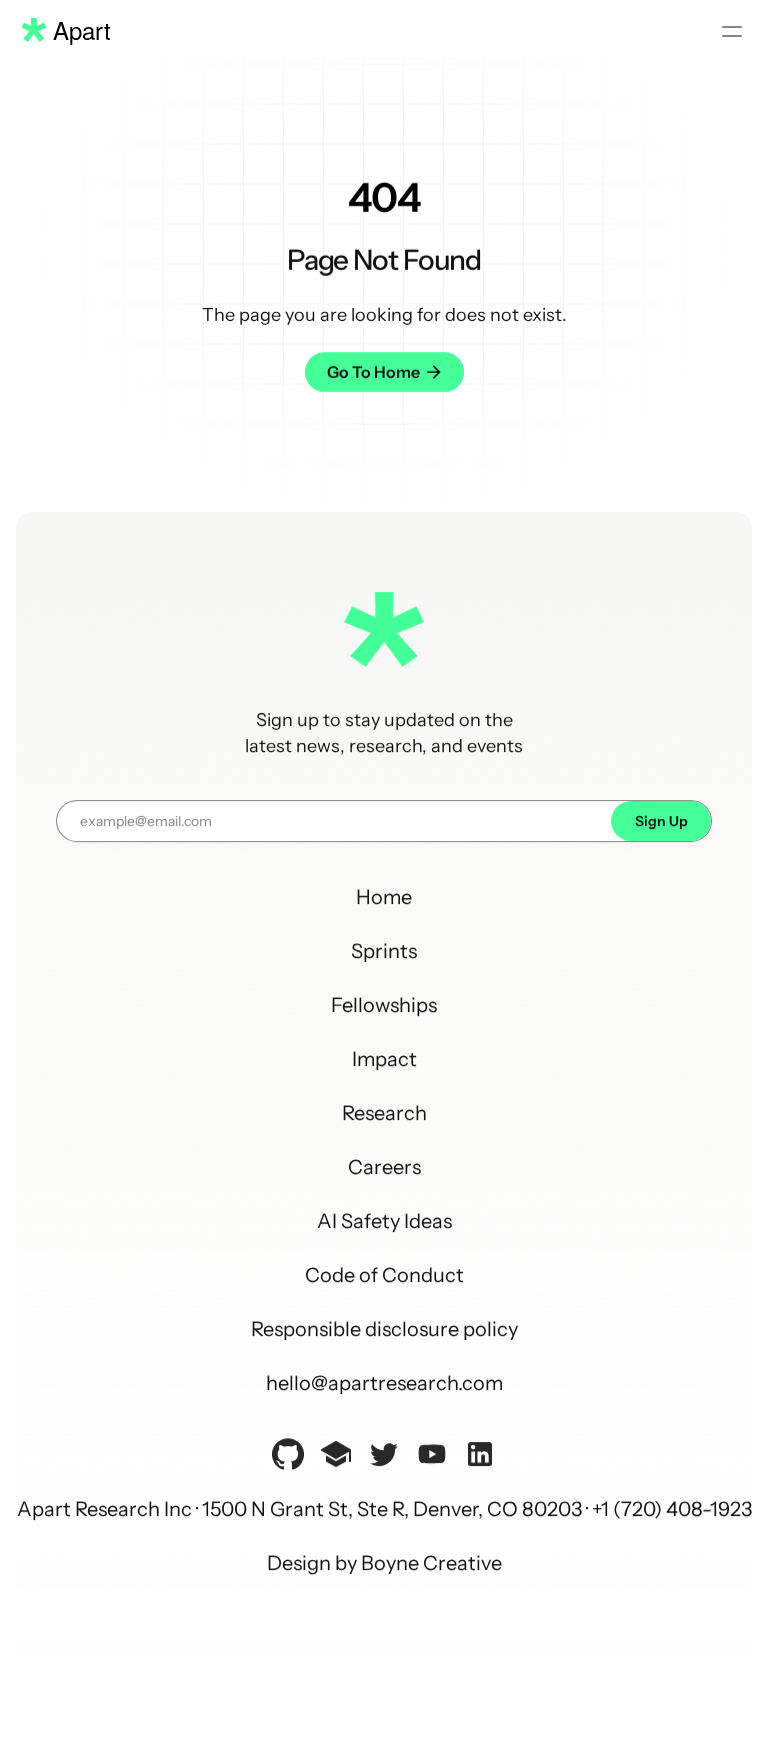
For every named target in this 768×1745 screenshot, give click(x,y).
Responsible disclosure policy (384, 1328)
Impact (384, 1058)
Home (384, 896)
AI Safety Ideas (384, 1220)
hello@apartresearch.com (384, 1382)
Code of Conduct (384, 1274)
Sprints (384, 950)
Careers (384, 1166)
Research (384, 1112)
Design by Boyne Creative (384, 1562)
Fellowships (384, 1004)
